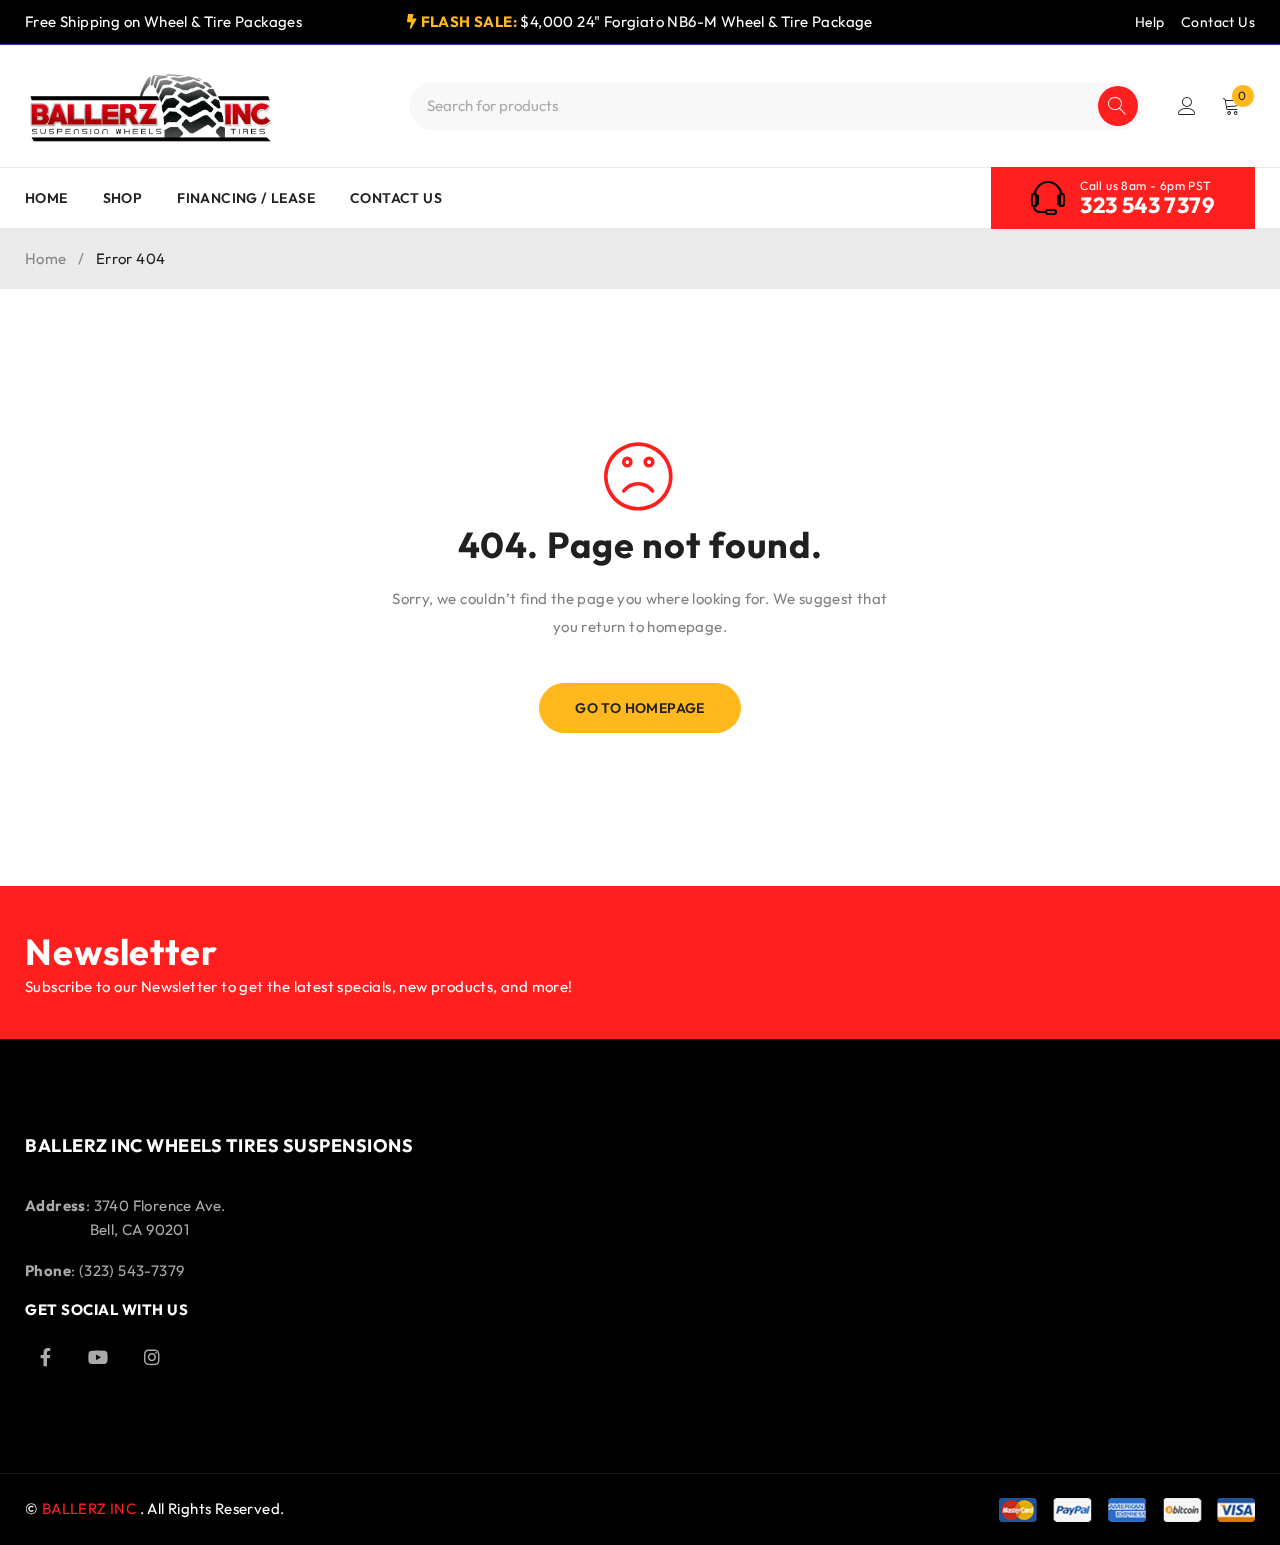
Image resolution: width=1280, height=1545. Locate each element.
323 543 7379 (1147, 205)
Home (46, 258)
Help (1150, 22)
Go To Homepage (640, 708)
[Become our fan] (45, 1357)
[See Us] (152, 1357)
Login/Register (1187, 106)
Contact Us (1218, 22)
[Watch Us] (98, 1357)
